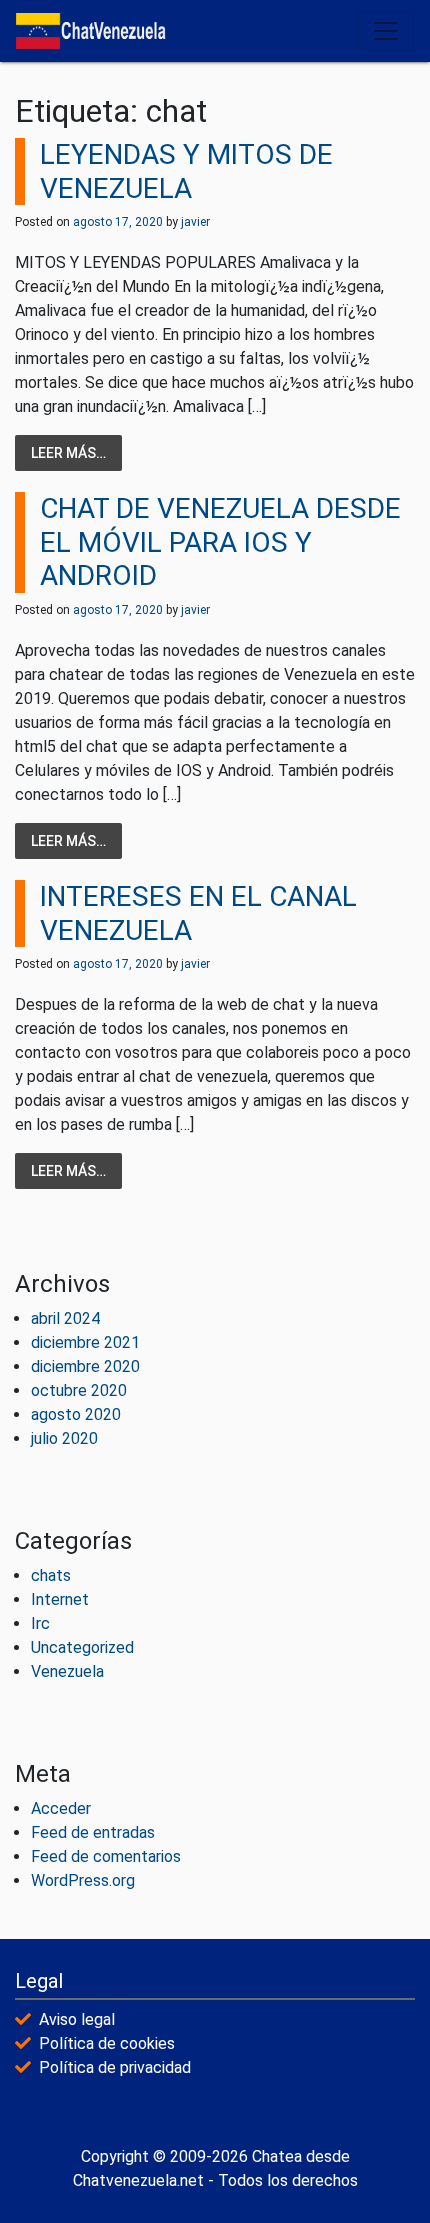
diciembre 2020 (85, 1366)
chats (51, 1575)
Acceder (61, 1808)
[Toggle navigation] (386, 31)
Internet (60, 1599)
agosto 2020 (76, 1414)
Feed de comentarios (106, 1856)
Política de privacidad (115, 2067)
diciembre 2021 (85, 1342)
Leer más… (68, 453)
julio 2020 (64, 1438)
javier (194, 222)
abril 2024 (65, 1318)
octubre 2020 (79, 1390)
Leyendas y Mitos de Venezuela (186, 171)
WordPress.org (83, 1880)
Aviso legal (77, 2019)
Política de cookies (107, 2043)
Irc (40, 1623)
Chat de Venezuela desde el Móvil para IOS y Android (220, 542)
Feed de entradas (93, 1832)
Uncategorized (82, 1647)
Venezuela (67, 1671)
